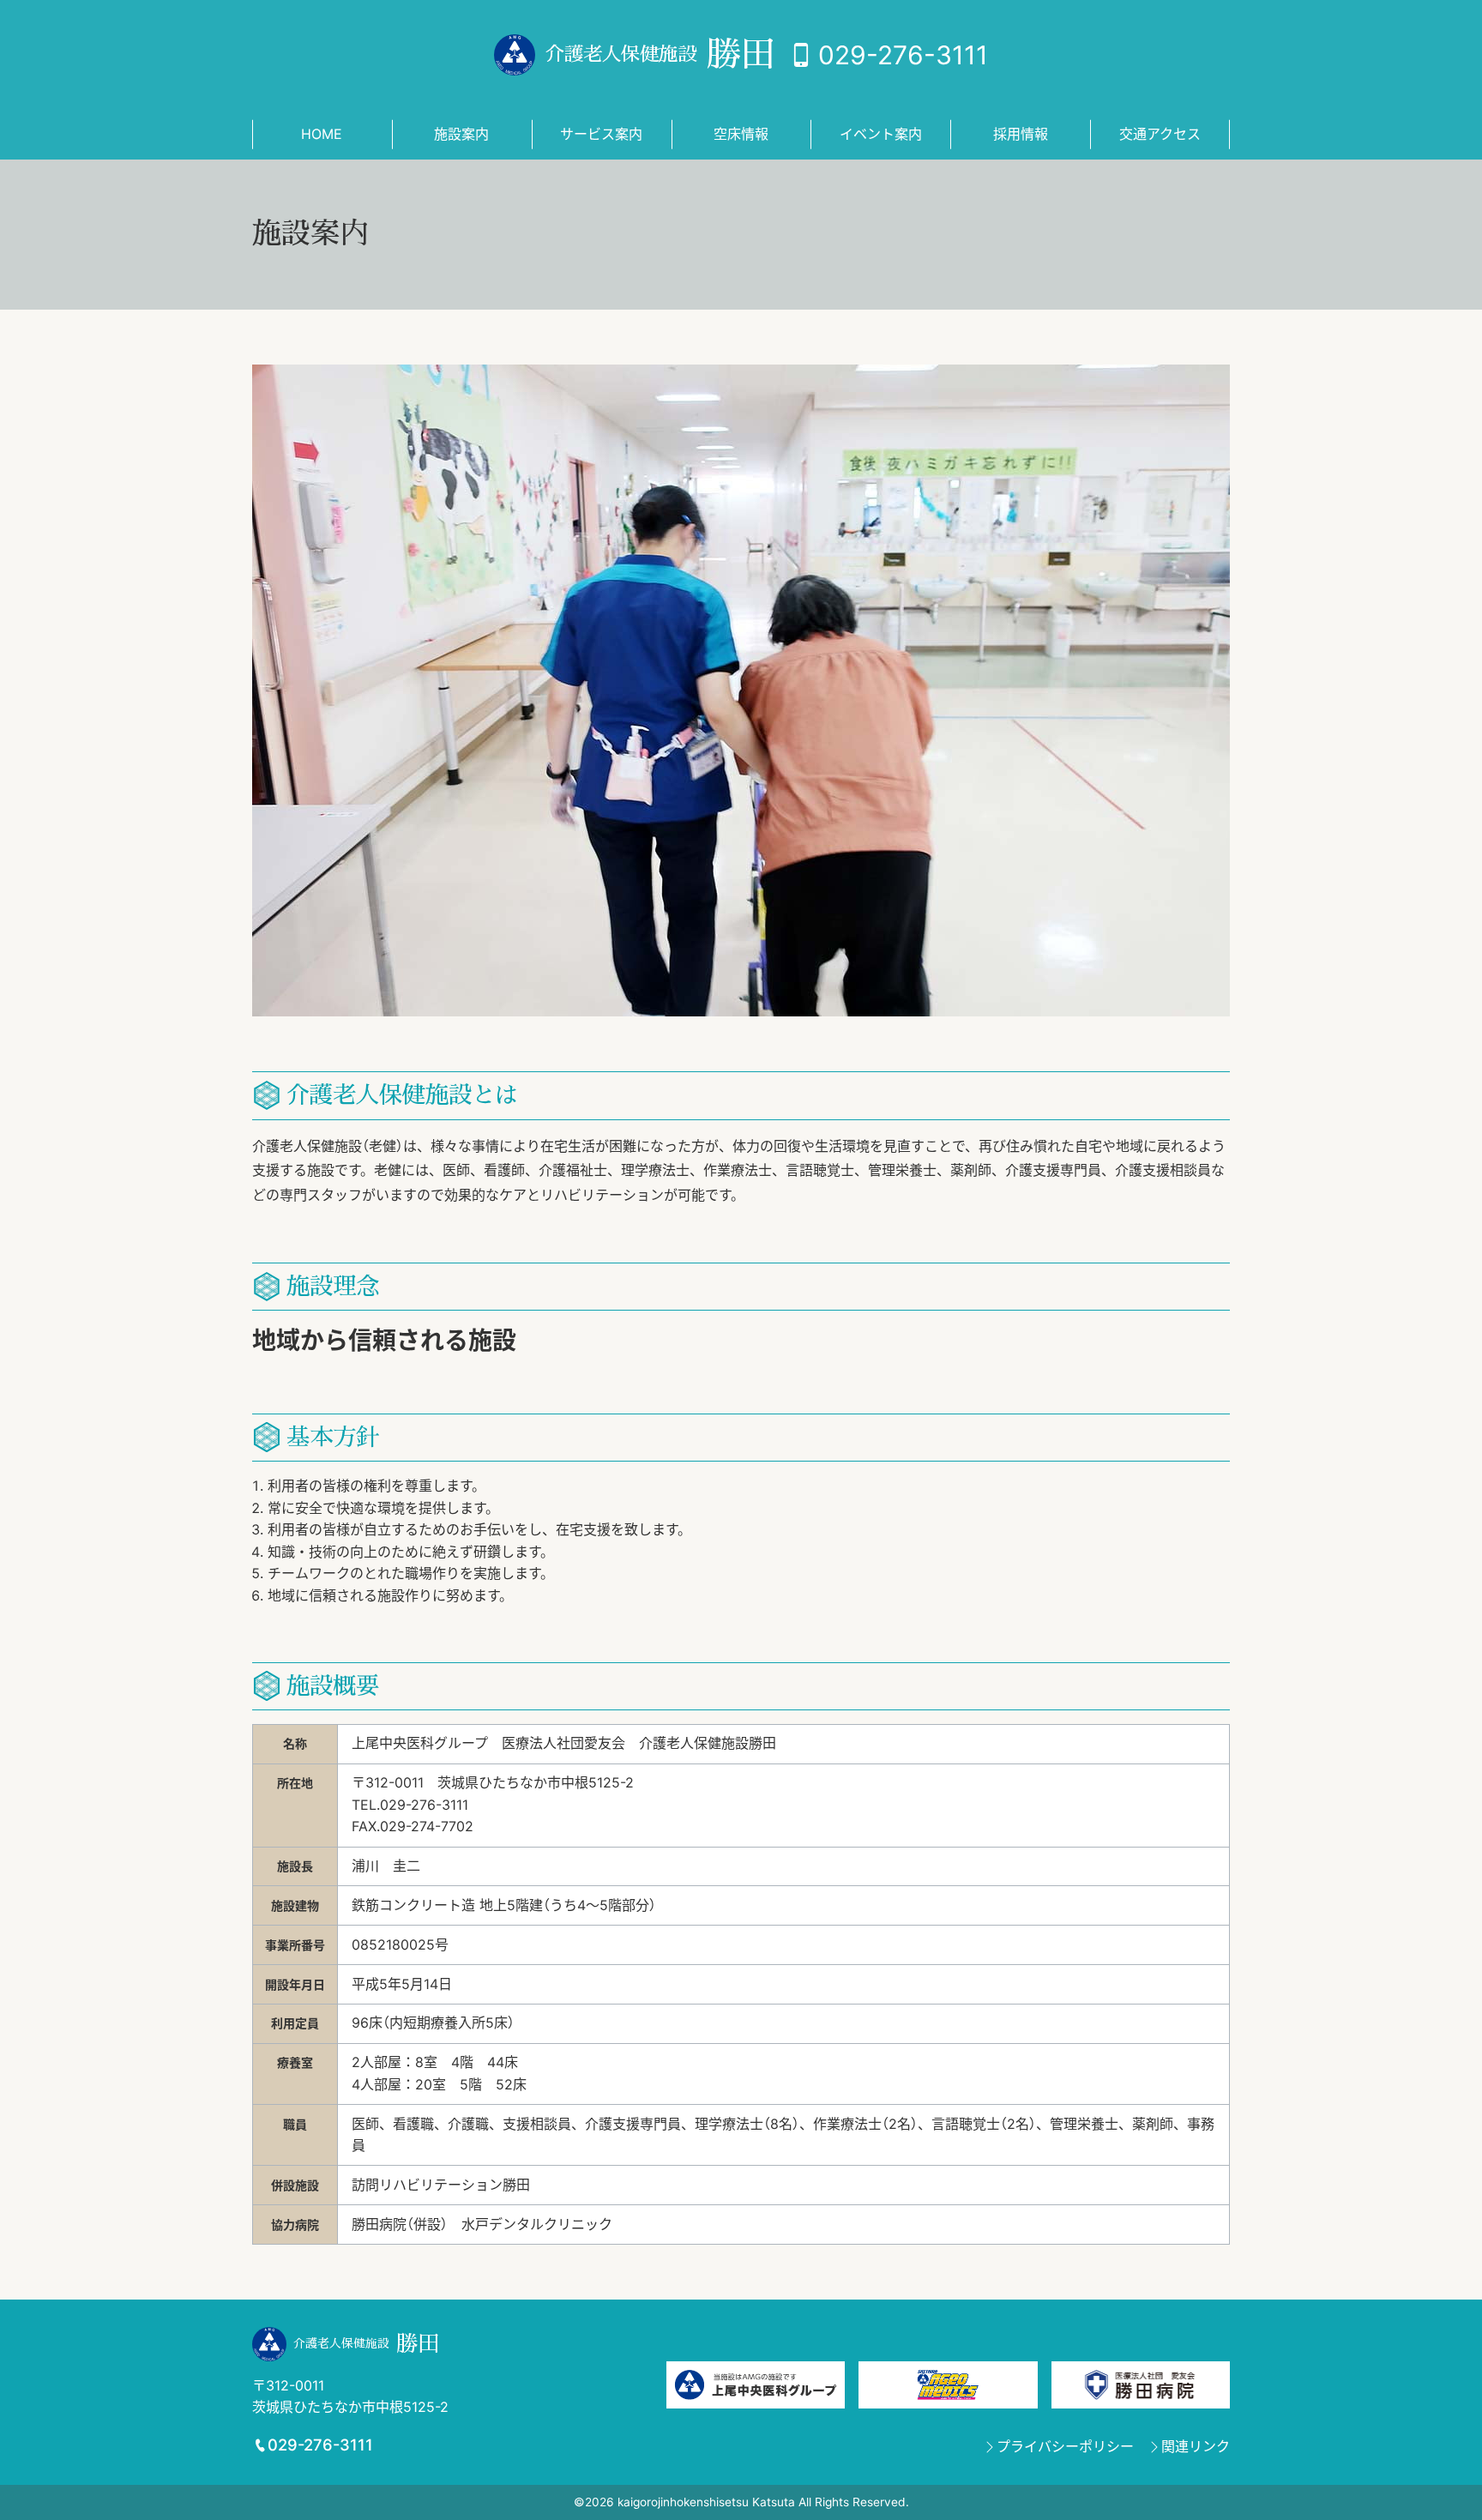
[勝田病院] (1141, 2384)
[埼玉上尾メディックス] (948, 2384)
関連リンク (1196, 2446)
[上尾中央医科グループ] (756, 2384)
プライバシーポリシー (1065, 2446)
